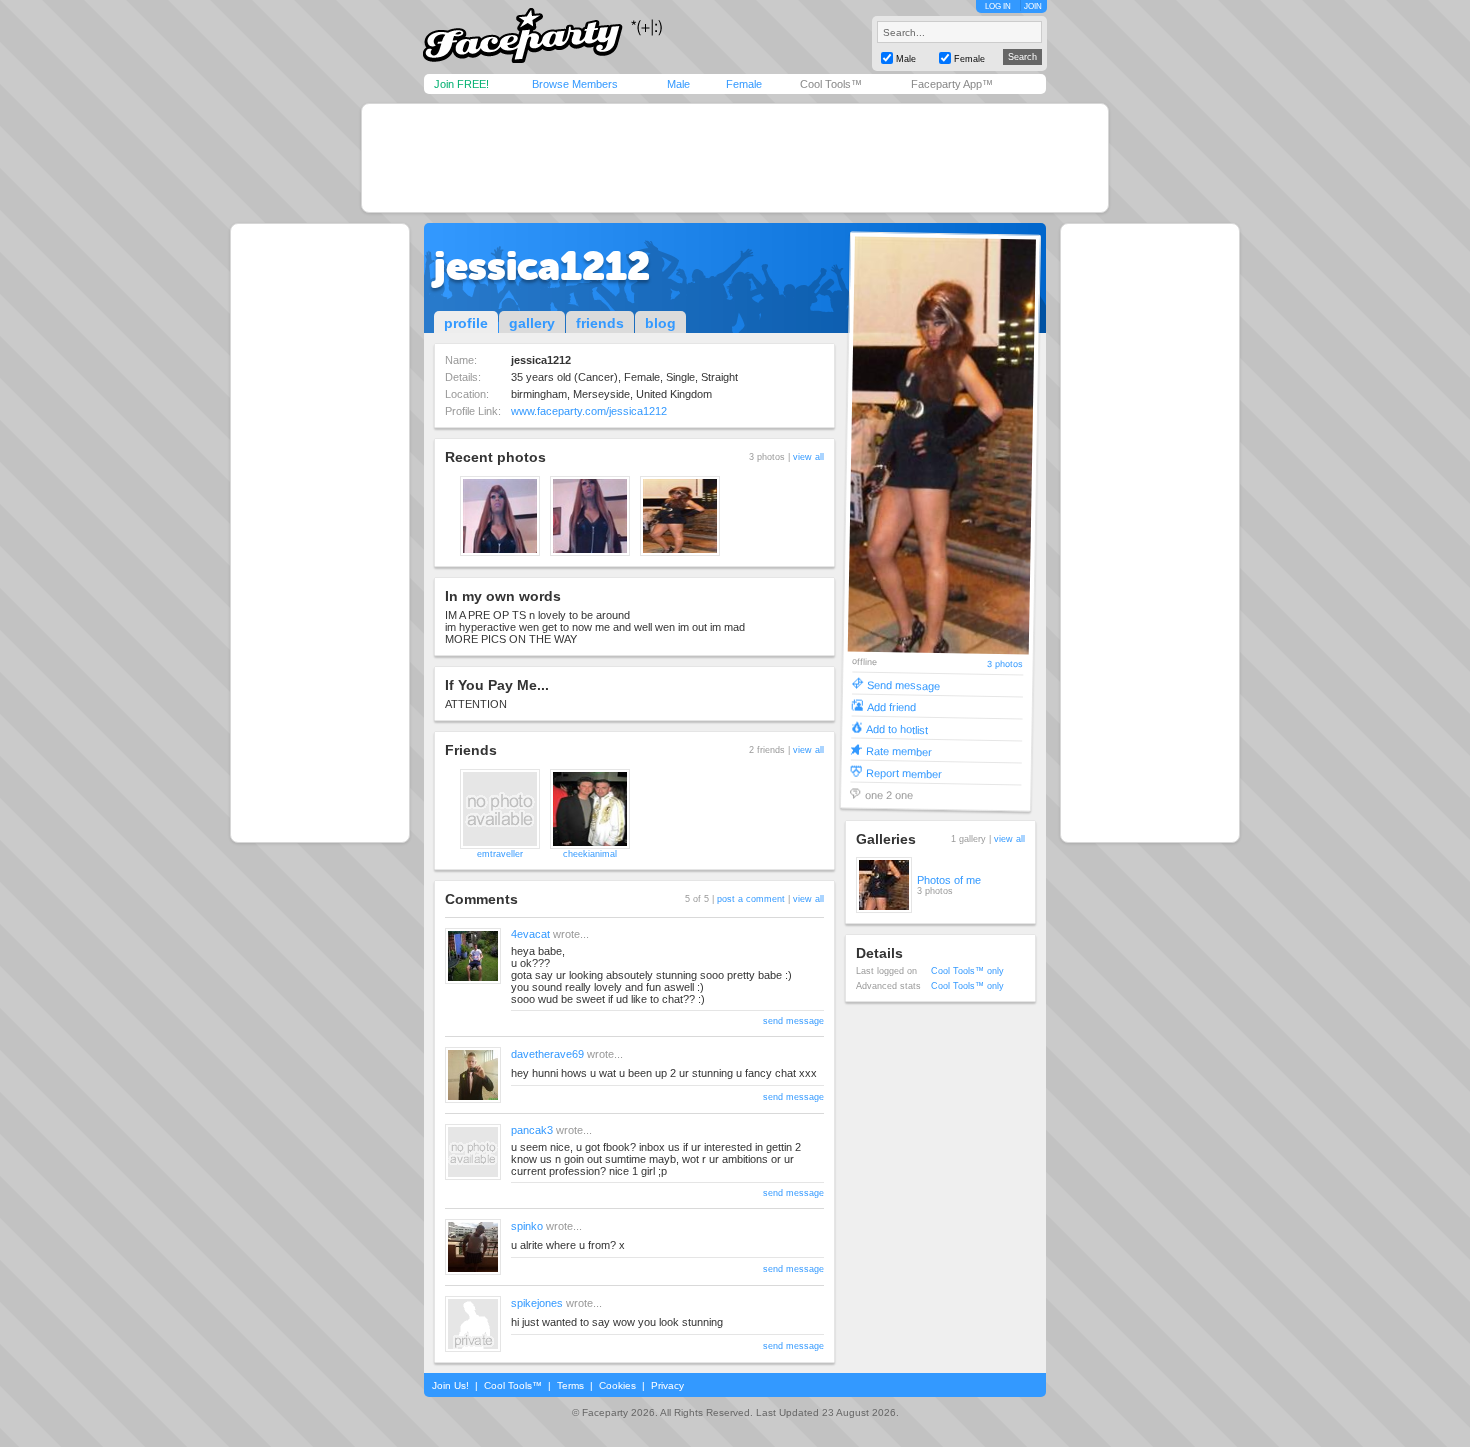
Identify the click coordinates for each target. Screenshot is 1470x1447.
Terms (570, 1385)
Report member (904, 772)
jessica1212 (542, 266)
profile (466, 323)
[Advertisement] (735, 158)
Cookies (617, 1385)
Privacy (667, 1385)
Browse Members (575, 84)
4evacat (530, 934)
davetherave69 (547, 1054)
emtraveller (500, 854)
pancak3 (532, 1130)
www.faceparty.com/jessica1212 (589, 411)
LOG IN (998, 6)
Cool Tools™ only (967, 971)
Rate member (899, 750)
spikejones (537, 1303)
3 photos (1005, 664)
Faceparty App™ (952, 84)
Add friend (891, 706)
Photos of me (949, 880)
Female (744, 84)
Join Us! (450, 1385)
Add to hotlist (897, 728)
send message (793, 1021)
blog (660, 323)
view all (808, 457)
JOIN (1033, 6)
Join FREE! (461, 84)
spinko (527, 1226)
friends (600, 323)
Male (678, 84)
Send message (903, 684)
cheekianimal (590, 854)
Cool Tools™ (831, 84)
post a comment (751, 899)
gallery (532, 323)
